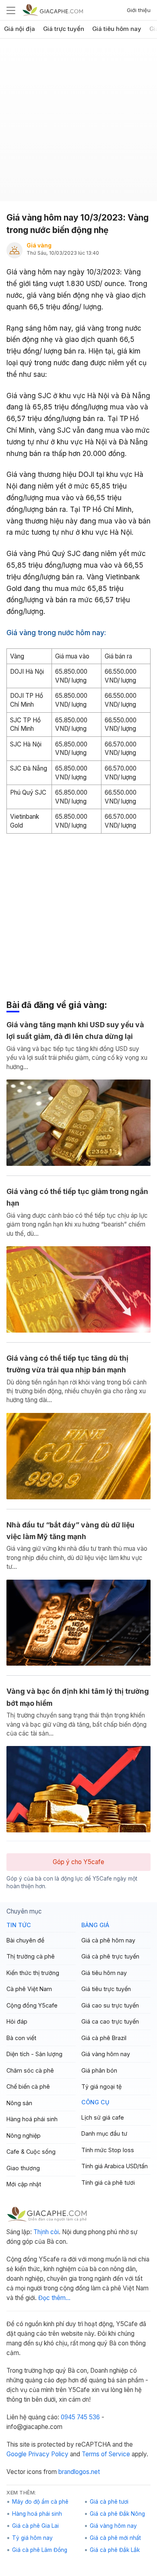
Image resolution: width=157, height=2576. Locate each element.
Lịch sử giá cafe (103, 2117)
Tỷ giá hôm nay (32, 2538)
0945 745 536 (80, 2417)
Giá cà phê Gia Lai (35, 2526)
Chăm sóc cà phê (30, 2070)
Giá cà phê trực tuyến (110, 1956)
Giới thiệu (139, 10)
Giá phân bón (99, 2070)
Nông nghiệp (24, 2135)
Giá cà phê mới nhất (115, 2538)
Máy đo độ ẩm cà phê (40, 2502)
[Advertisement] (78, 123)
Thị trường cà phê (31, 1956)
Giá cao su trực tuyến (110, 2005)
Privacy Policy (48, 2454)
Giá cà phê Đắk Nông (117, 2514)
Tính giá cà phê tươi (108, 2182)
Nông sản (19, 2103)
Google (17, 2454)
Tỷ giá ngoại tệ (101, 2086)
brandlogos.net (79, 2472)
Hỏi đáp (17, 2021)
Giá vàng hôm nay (106, 2054)
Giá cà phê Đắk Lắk (115, 2550)
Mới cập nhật (24, 2184)
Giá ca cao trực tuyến (110, 2021)
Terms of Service (106, 2454)
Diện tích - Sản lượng (34, 2054)
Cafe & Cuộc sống (31, 2152)
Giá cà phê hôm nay (108, 1940)
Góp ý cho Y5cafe (78, 1862)
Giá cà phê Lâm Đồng (40, 2550)
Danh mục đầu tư (104, 2133)
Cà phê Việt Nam (29, 1989)
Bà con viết (21, 2038)
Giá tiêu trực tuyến (106, 1989)
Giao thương (23, 2168)
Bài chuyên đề (25, 1940)
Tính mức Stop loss (108, 2150)
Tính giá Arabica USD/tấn (115, 2166)
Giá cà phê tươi (109, 2502)
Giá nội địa (20, 29)
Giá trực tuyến (64, 29)
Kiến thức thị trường (33, 1973)
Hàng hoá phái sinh (32, 2119)
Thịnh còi (46, 2232)
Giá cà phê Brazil (104, 2038)
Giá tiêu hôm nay (117, 29)
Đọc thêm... (54, 2298)
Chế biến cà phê (28, 2086)
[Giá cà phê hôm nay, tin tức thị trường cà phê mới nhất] (53, 10)
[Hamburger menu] (11, 10)
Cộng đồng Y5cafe (32, 2005)
